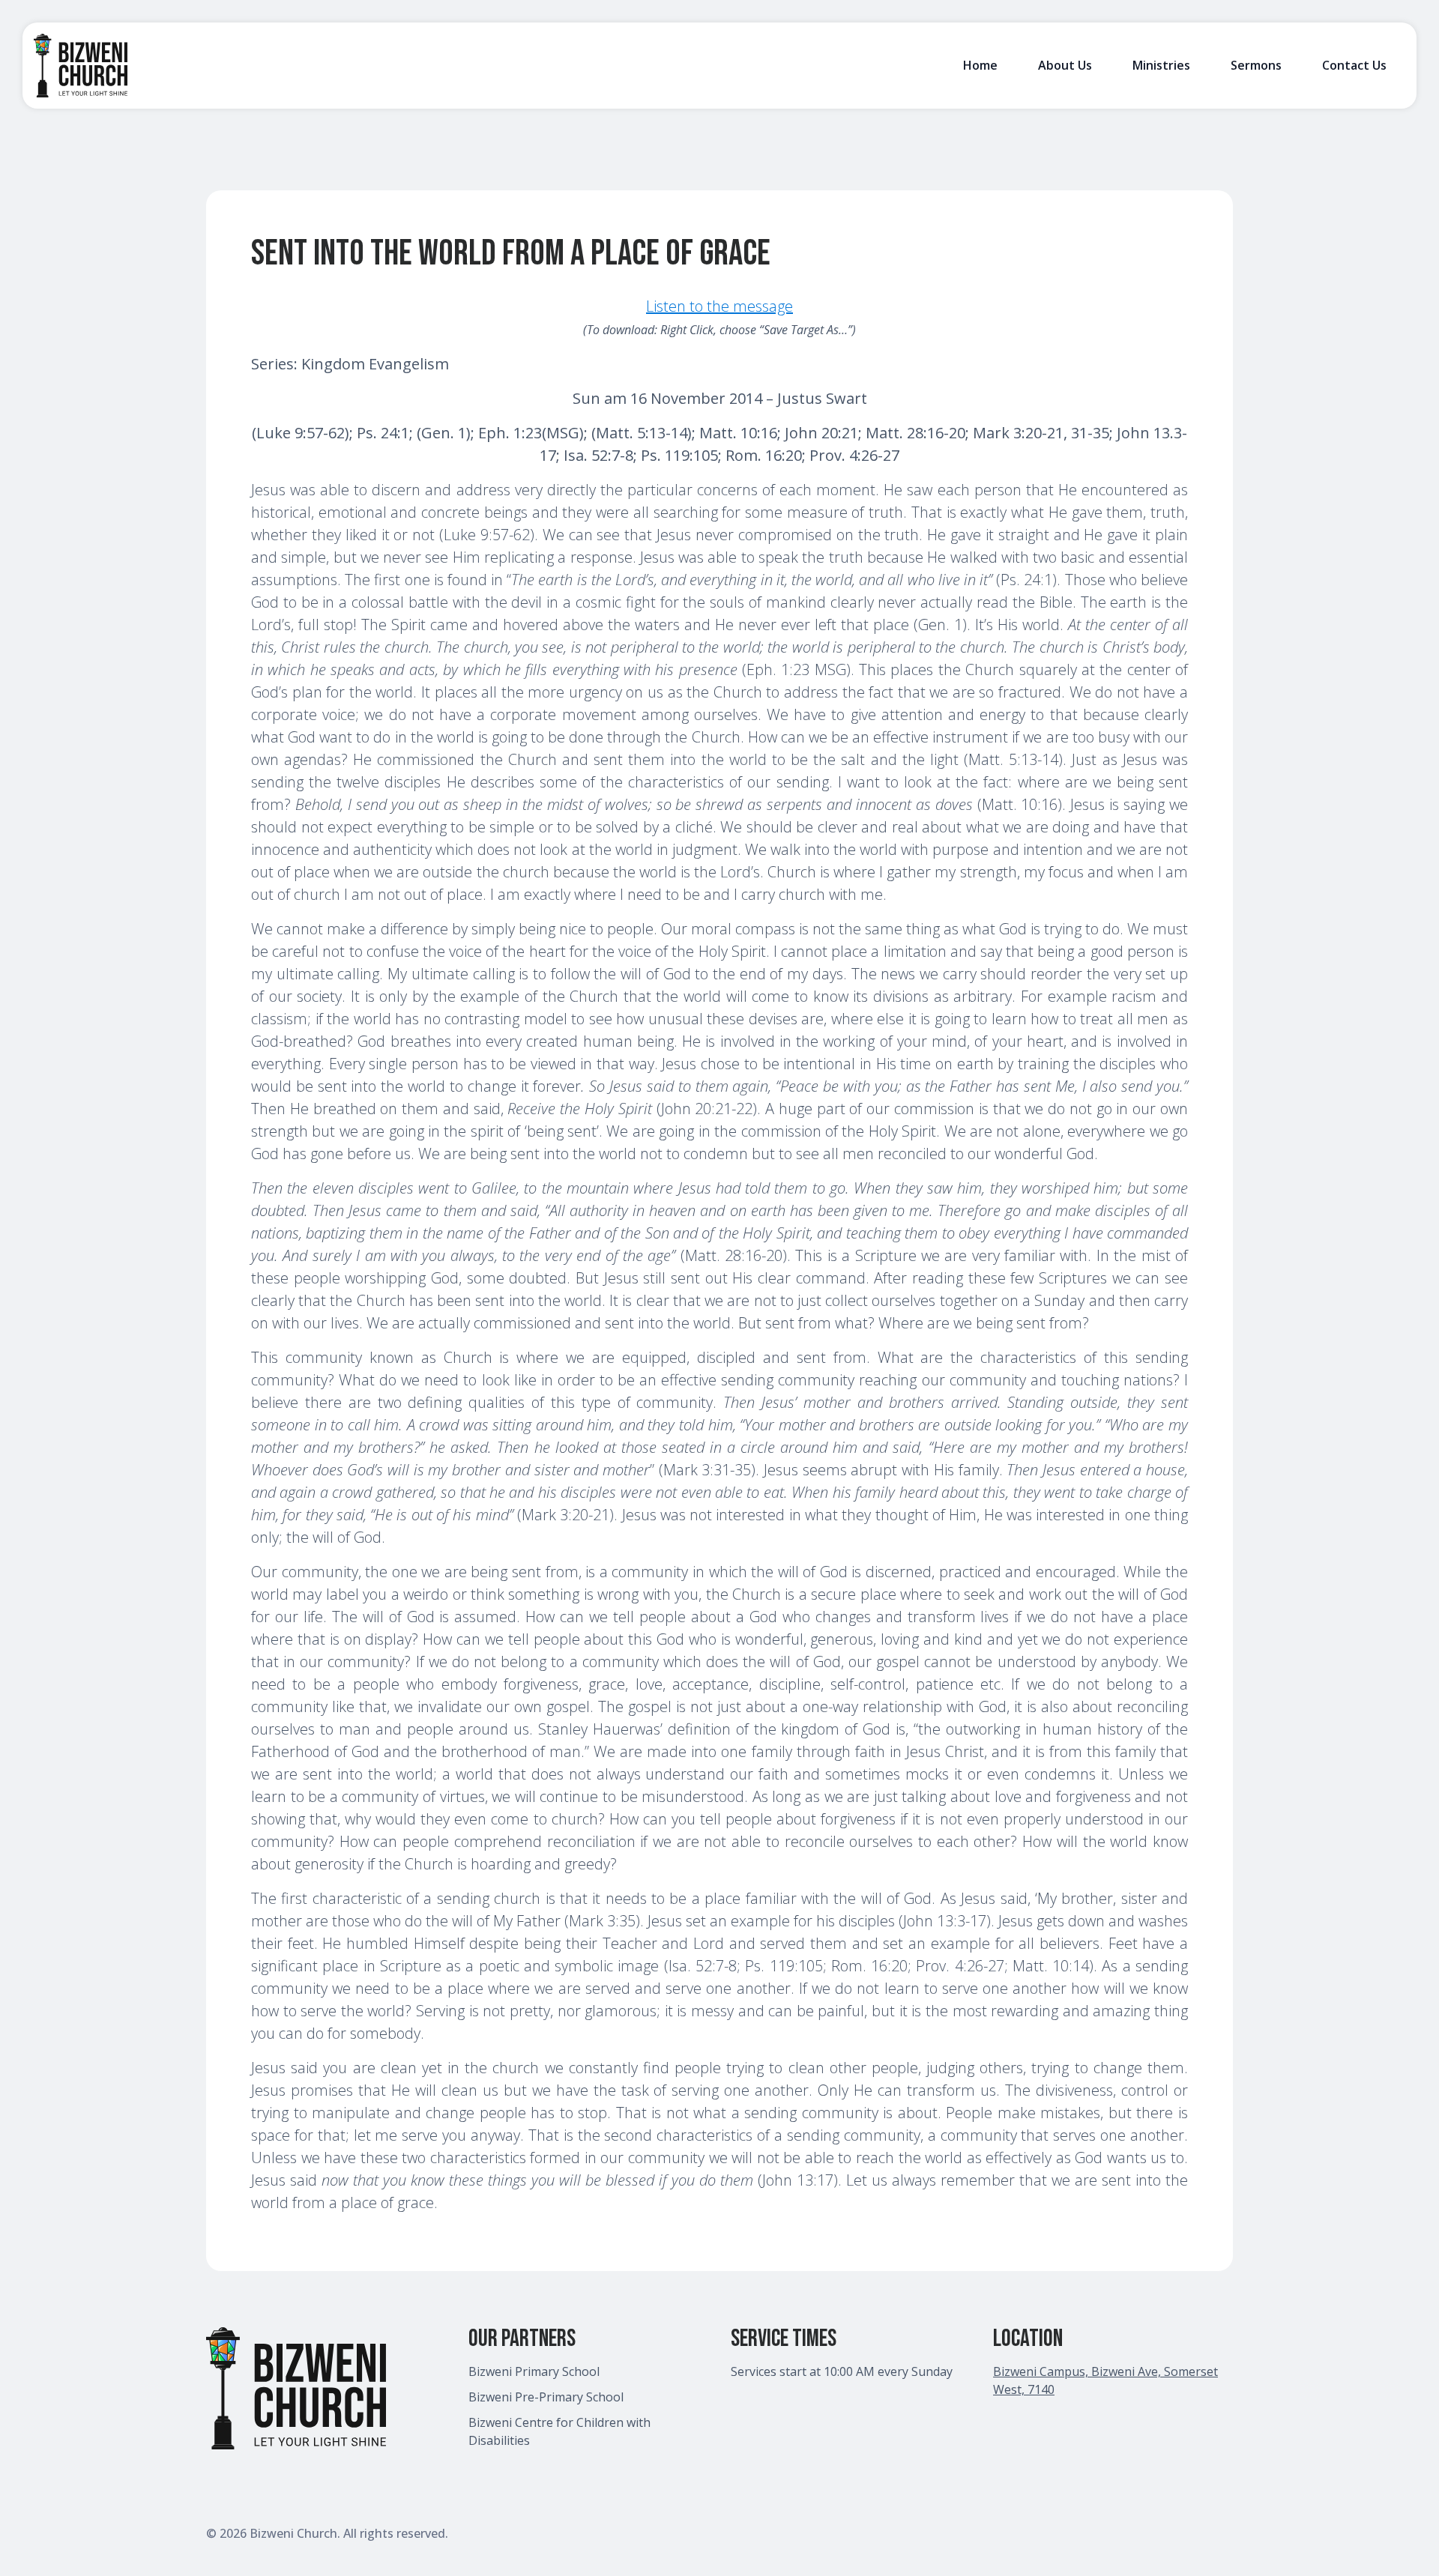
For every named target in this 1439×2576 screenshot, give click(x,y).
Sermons (1256, 65)
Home (980, 65)
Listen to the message (719, 306)
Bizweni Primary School (534, 2371)
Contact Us (1354, 65)
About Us (1065, 65)
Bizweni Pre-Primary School (546, 2397)
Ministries (1161, 65)
